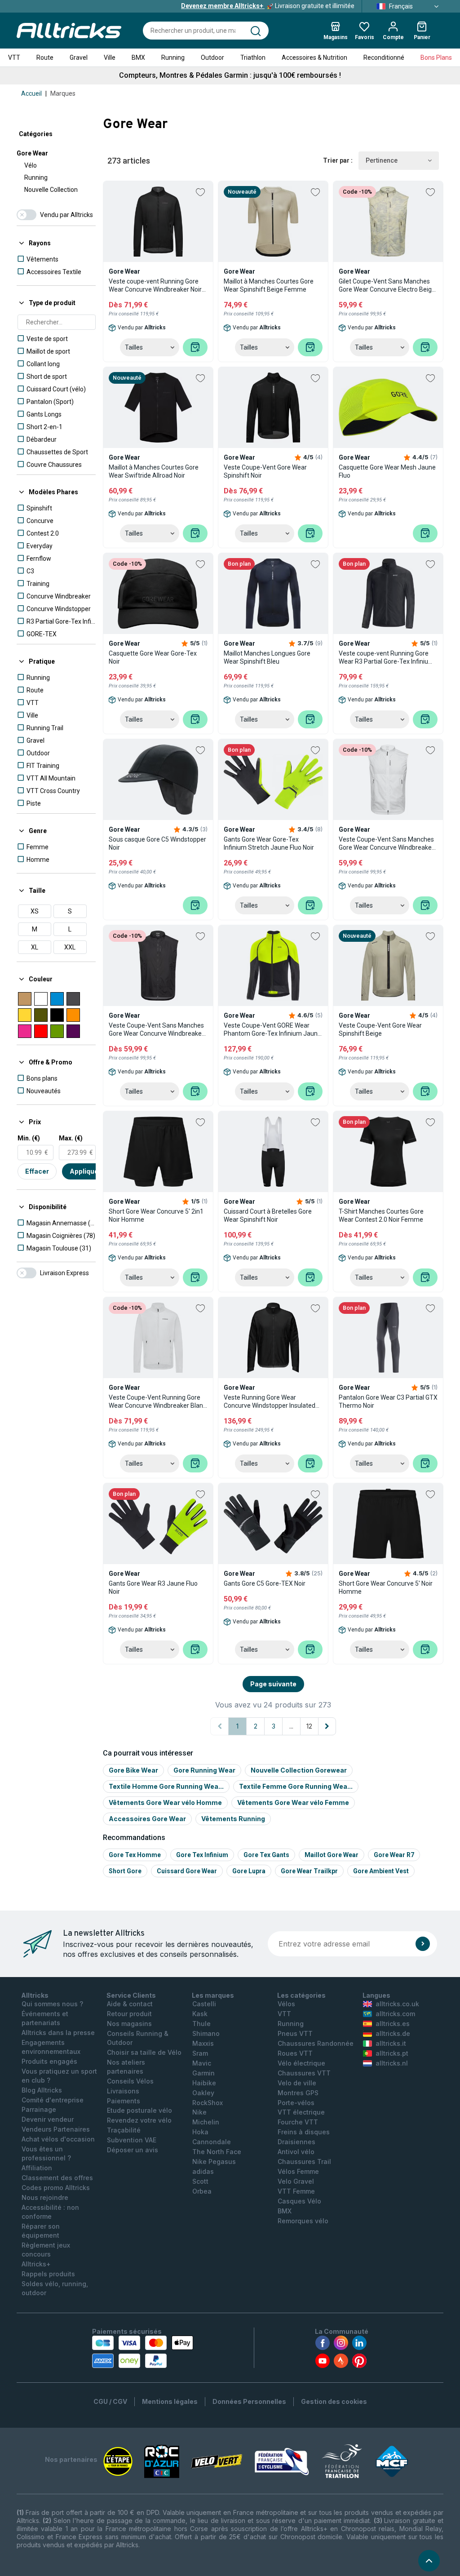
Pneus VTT (295, 2033)
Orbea (202, 2191)
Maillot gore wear (332, 1855)
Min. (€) (29, 1138)
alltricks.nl (392, 2063)
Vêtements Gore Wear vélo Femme (293, 1802)
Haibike (204, 2083)
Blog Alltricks (42, 2090)
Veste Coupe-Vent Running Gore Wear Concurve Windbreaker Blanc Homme (157, 1402)
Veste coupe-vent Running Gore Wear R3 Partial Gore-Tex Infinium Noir (386, 658)
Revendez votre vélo (139, 2120)
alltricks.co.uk (397, 2004)
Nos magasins (129, 2024)
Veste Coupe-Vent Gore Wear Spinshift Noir (265, 471)
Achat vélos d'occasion (58, 2139)
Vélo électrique (301, 2063)
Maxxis (203, 2043)
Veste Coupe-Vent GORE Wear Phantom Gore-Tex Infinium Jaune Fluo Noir (272, 1030)
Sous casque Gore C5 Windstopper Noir (157, 843)
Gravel (79, 58)
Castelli (204, 2004)
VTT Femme (296, 2191)
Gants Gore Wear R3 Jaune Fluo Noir (153, 1587)
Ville (110, 58)
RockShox (208, 2103)
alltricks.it (391, 2043)
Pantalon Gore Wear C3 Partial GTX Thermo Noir (388, 1401)
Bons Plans (436, 58)
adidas (203, 2171)
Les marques (213, 1995)
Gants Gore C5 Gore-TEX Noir (265, 1583)
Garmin (203, 2073)
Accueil (31, 93)
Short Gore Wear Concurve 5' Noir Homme (386, 1587)
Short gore (125, 1871)
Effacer (37, 1171)
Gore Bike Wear (133, 1770)
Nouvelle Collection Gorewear (299, 1770)
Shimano (206, 2033)
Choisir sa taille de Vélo (144, 2052)
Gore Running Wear (204, 1770)
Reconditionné (384, 58)
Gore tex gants (266, 1855)
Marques (63, 93)
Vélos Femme (298, 2171)
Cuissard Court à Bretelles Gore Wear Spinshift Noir (268, 1215)
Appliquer (85, 1171)
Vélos (286, 2004)
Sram (200, 2053)
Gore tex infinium (202, 1855)
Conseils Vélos (130, 2081)
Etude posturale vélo (139, 2110)
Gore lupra (249, 1871)
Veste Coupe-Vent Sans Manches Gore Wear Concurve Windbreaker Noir (156, 1030)
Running (173, 58)
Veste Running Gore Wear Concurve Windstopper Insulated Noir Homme (270, 1402)
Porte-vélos (296, 2103)
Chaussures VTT (304, 2073)
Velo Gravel (296, 2181)
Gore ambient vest (381, 1871)
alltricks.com (395, 2014)
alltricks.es (393, 2024)
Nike (199, 2112)
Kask (200, 2014)
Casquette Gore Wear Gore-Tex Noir (153, 657)
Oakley (203, 2093)
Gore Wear (32, 153)
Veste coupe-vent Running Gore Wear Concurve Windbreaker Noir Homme (155, 286)
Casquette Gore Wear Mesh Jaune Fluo (387, 471)
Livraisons (123, 2091)
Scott (200, 2181)
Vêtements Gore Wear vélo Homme (165, 1802)
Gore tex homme (135, 1855)
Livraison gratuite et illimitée (268, 6)
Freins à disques (304, 2132)
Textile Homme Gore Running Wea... (166, 1786)
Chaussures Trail (304, 2161)
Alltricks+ (36, 2264)
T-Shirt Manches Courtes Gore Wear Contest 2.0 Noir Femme (381, 1215)
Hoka (200, 2132)
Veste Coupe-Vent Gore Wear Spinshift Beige (380, 1029)
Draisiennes (296, 2142)
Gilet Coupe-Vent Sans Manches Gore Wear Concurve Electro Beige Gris (387, 286)
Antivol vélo (296, 2152)
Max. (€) (71, 1138)
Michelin (206, 2122)
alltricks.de (393, 2033)
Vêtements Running (233, 1819)
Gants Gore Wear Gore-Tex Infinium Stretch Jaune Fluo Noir (269, 843)
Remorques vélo (303, 2221)
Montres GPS (298, 2093)
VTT (14, 58)
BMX (138, 58)
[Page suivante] (327, 1726)
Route (45, 58)
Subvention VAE (132, 2140)
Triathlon (253, 58)
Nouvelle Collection (51, 190)
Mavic (202, 2063)
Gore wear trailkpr (309, 1871)
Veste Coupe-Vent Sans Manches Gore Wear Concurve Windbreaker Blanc (386, 844)
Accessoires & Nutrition (314, 58)
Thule (201, 2024)
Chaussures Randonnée (316, 2043)
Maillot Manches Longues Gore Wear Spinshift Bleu (267, 657)
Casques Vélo (299, 2201)
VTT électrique (301, 2112)
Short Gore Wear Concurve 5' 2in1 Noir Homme (156, 1215)
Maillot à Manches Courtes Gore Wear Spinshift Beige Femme (269, 285)
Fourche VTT (298, 2122)
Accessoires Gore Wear (147, 1819)
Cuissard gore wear (187, 1871)
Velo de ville (297, 2083)
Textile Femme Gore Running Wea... (296, 1786)
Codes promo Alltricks (56, 2188)
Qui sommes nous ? (52, 2004)
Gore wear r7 (394, 1855)
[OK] (423, 1944)
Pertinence (382, 160)
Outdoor (212, 58)
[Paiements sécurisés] (143, 2352)
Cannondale (212, 2142)
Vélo (31, 165)
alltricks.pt (392, 2053)
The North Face (217, 2152)
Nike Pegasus (214, 2161)
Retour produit (129, 2014)
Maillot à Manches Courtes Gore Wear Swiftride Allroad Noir (154, 471)
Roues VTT (295, 2053)
